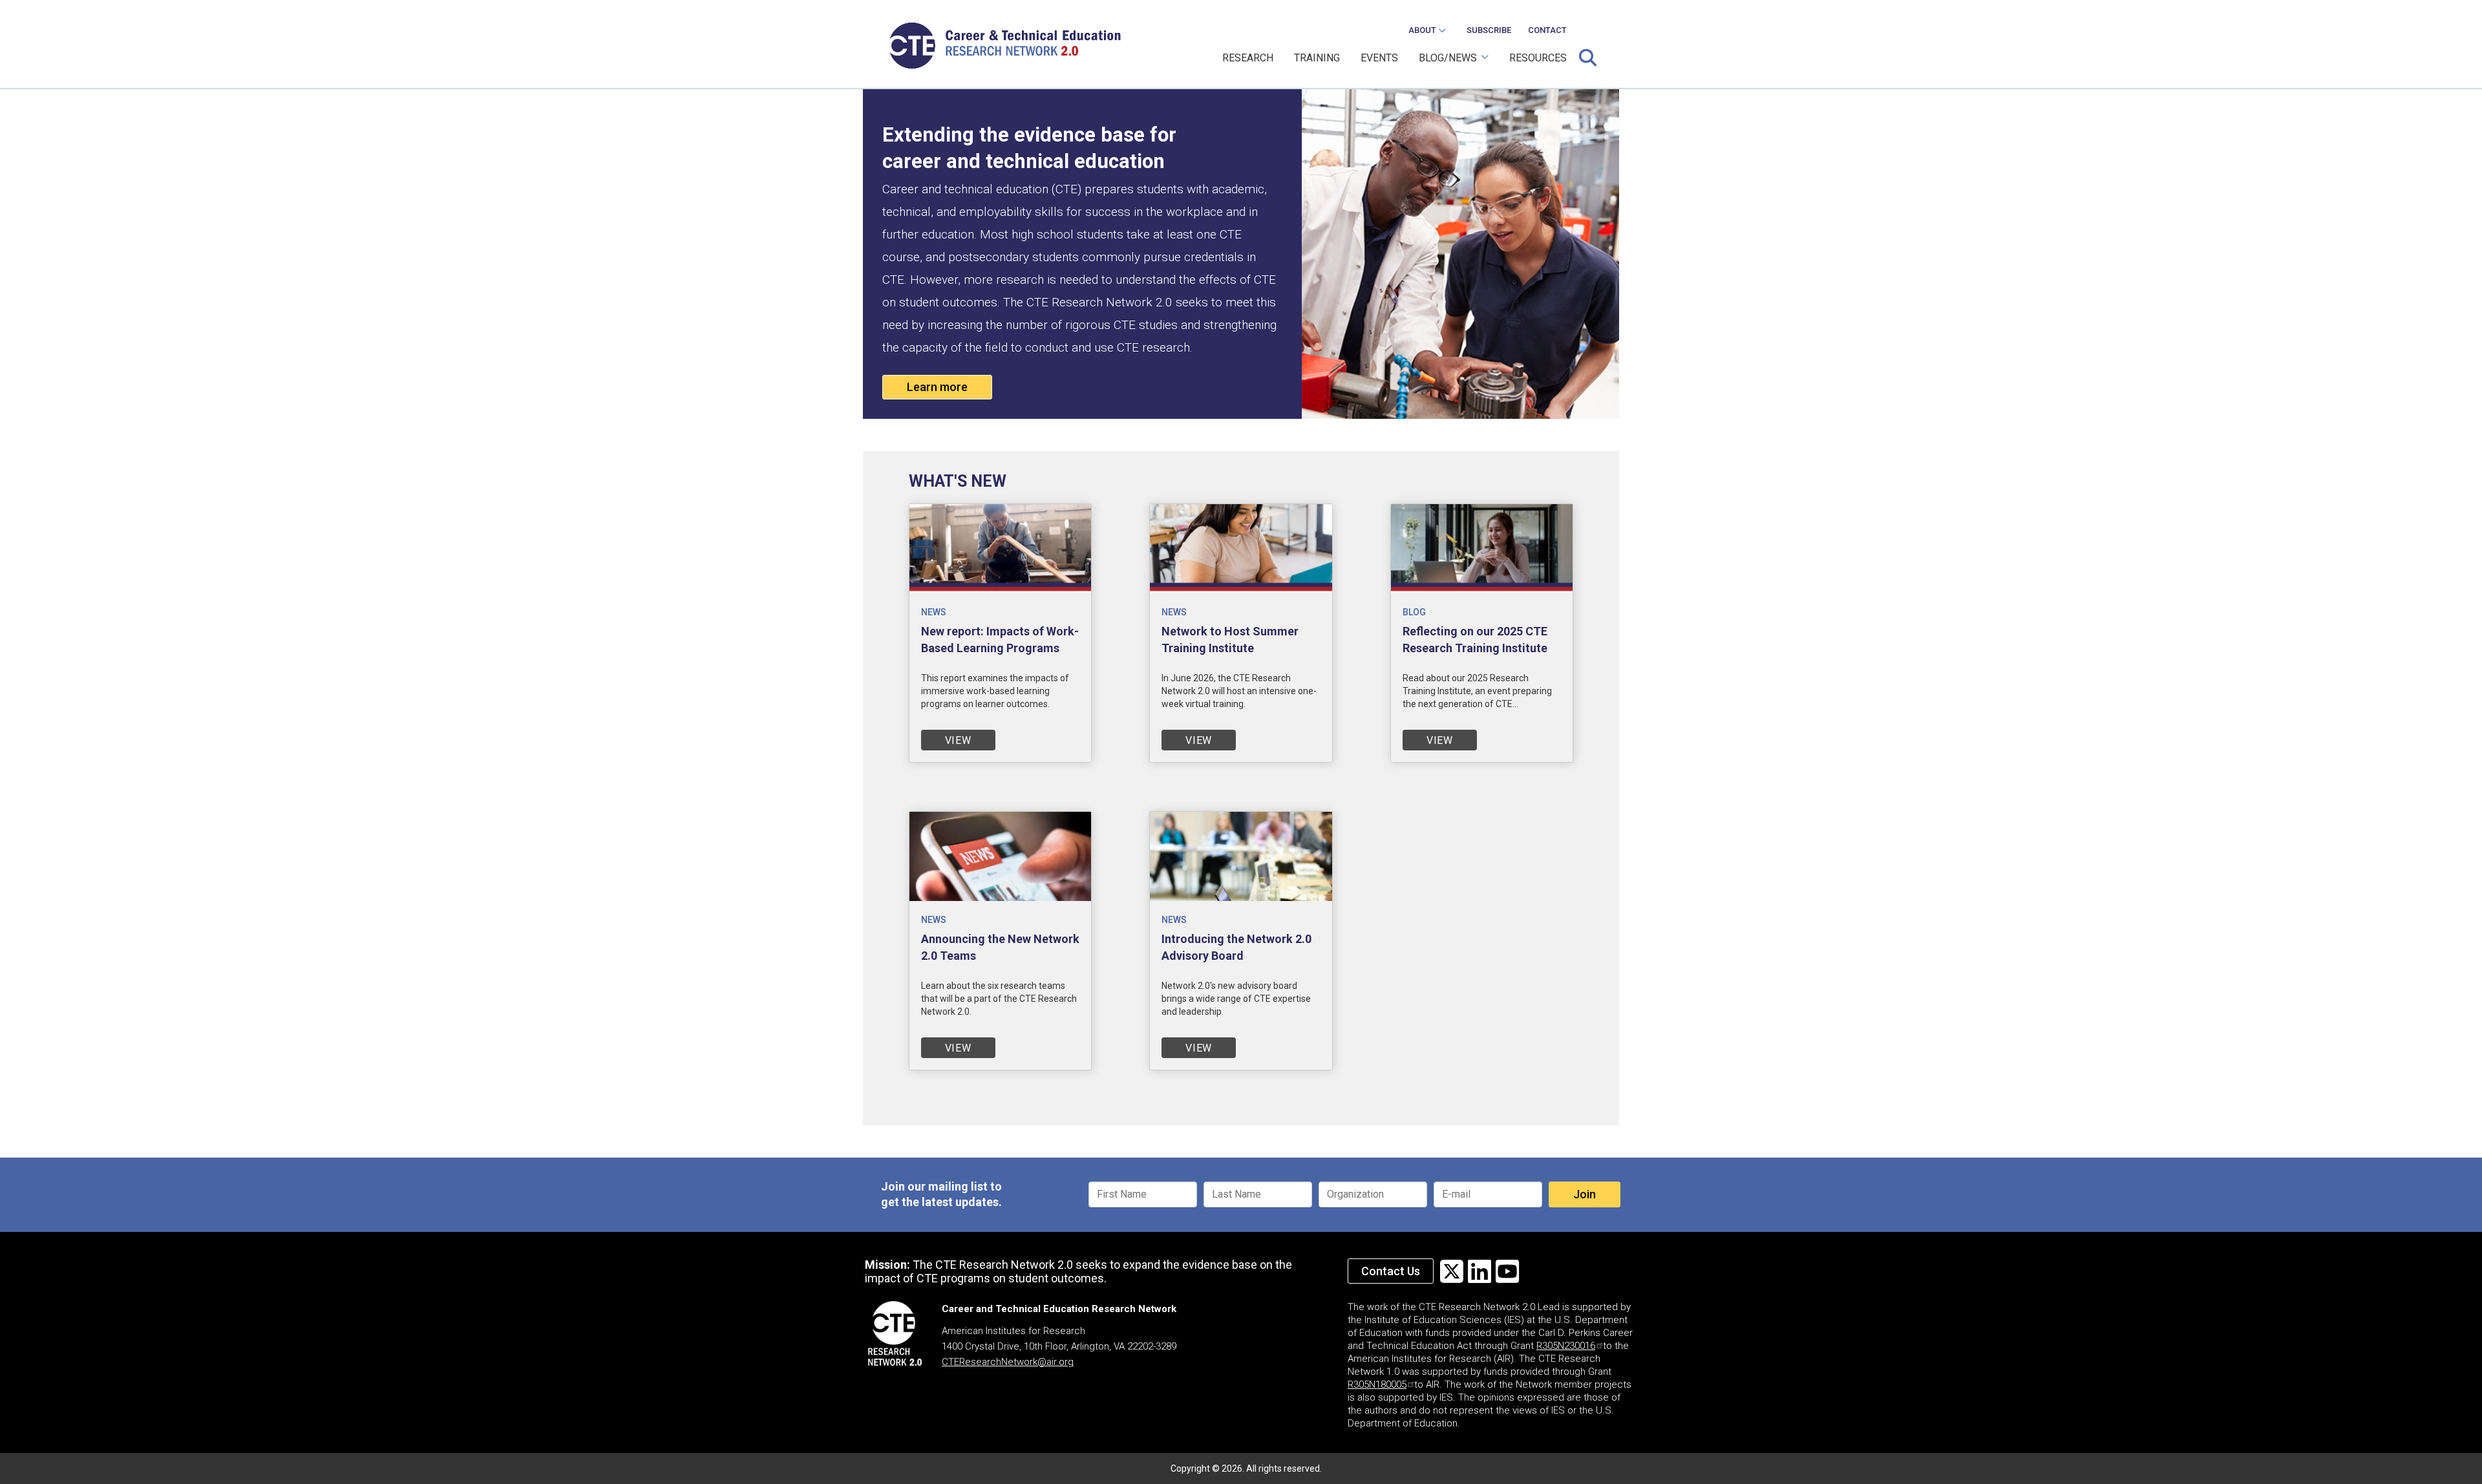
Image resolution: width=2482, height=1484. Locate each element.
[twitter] (1452, 1272)
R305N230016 (1566, 1346)
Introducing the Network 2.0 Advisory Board (1236, 947)
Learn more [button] (937, 387)
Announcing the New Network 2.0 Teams (1000, 947)
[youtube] (1507, 1272)
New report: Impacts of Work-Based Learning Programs (1000, 640)
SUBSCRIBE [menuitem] (1489, 30)
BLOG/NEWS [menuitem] (1443, 63)
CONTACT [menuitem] (1547, 30)
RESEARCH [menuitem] (1248, 58)
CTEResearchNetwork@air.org (1008, 1362)
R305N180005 (1377, 1384)
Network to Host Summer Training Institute (1230, 640)
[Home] (1010, 46)
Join (1585, 1194)
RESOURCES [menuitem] (1538, 58)
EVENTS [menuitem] (1379, 58)
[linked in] (1480, 1272)
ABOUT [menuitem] (1418, 34)
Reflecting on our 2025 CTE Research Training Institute (1475, 640)
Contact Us (1391, 1271)
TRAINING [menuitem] (1317, 58)
